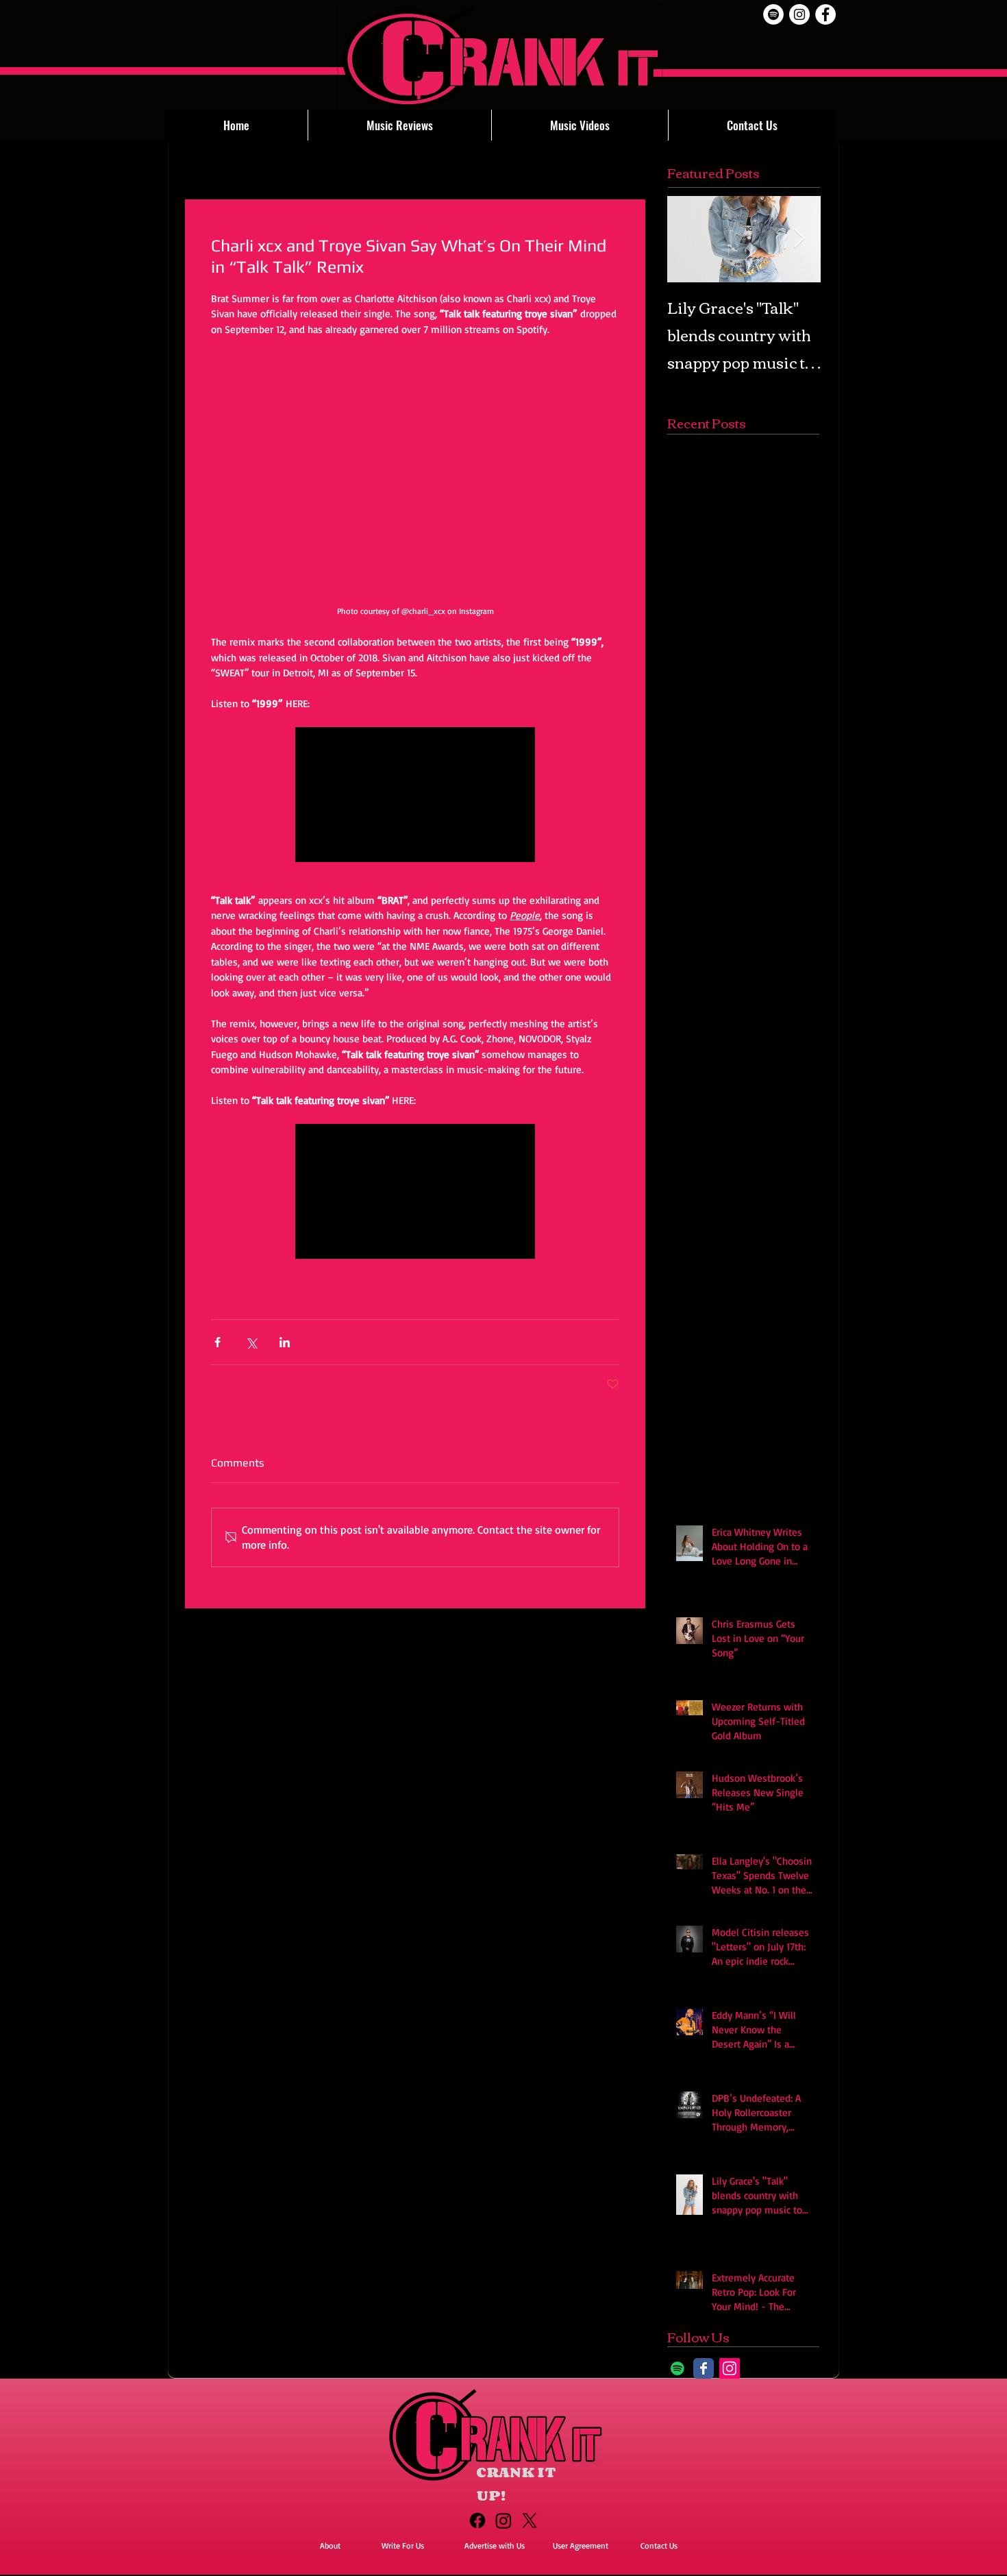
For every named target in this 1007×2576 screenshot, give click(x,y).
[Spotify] (773, 14)
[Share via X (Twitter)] (251, 1452)
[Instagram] (730, 2478)
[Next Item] (799, 239)
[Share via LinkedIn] (285, 1452)
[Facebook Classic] (704, 2478)
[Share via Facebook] (217, 1452)
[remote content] (415, 540)
